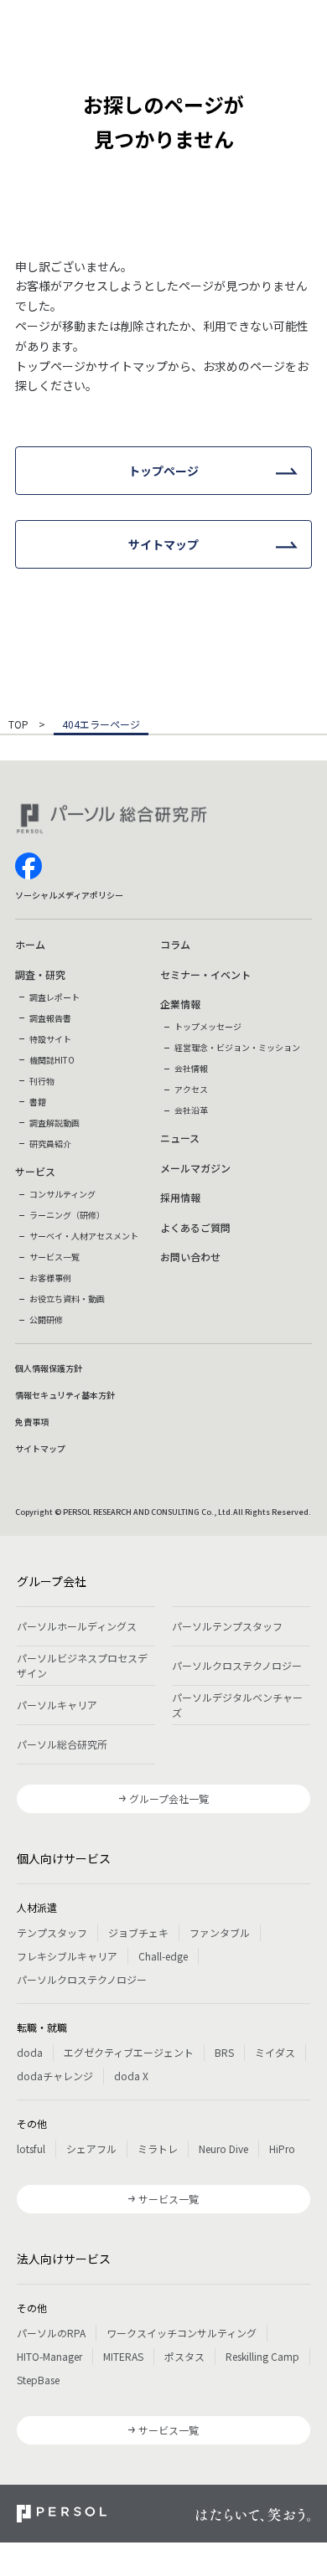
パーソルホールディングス (77, 1626)
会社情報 (191, 1068)
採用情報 (180, 1197)
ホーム (30, 944)
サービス (35, 1171)
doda (30, 2052)
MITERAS (123, 2356)
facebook (29, 866)
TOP (18, 725)
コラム (175, 944)
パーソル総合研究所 (62, 1744)
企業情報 (180, 1004)
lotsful (31, 2148)
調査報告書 (50, 1018)
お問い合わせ (190, 1257)
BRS (224, 2052)
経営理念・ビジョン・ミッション (237, 1047)
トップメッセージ (208, 1026)
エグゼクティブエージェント (129, 2052)
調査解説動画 (54, 1123)
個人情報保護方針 (49, 1368)
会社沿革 (191, 1110)
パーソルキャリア (57, 1705)
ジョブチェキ (138, 1932)
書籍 (38, 1102)
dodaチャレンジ (55, 2076)
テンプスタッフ (52, 1932)
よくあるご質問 (195, 1227)
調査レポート (54, 997)
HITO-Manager (49, 2356)
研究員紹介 (50, 1144)
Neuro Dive (223, 2148)
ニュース (180, 1138)
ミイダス (275, 2052)
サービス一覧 (54, 1257)
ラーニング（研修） (67, 1215)
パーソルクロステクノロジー (237, 1665)
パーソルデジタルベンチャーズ (237, 1705)
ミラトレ (158, 2148)
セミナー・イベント (205, 974)
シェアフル (91, 2148)
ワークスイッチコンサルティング (182, 2333)
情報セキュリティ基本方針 (65, 1395)
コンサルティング (62, 1194)
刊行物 (42, 1081)
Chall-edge (163, 1956)
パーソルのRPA (51, 2333)
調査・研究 (40, 974)
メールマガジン (195, 1168)
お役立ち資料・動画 (67, 1298)
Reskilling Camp (262, 2356)
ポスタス (184, 2356)
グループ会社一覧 (169, 1798)
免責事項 (32, 1422)
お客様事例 (50, 1278)
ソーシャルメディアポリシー (69, 895)
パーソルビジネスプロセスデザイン (82, 1665)
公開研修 (46, 1319)
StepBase (38, 2380)
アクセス (191, 1089)
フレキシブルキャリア (67, 1956)
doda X (131, 2076)
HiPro (282, 2148)
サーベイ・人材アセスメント (84, 1236)
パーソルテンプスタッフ (227, 1626)
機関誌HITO (52, 1060)
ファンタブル (220, 1932)
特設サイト (50, 1039)
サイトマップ (40, 1448)
